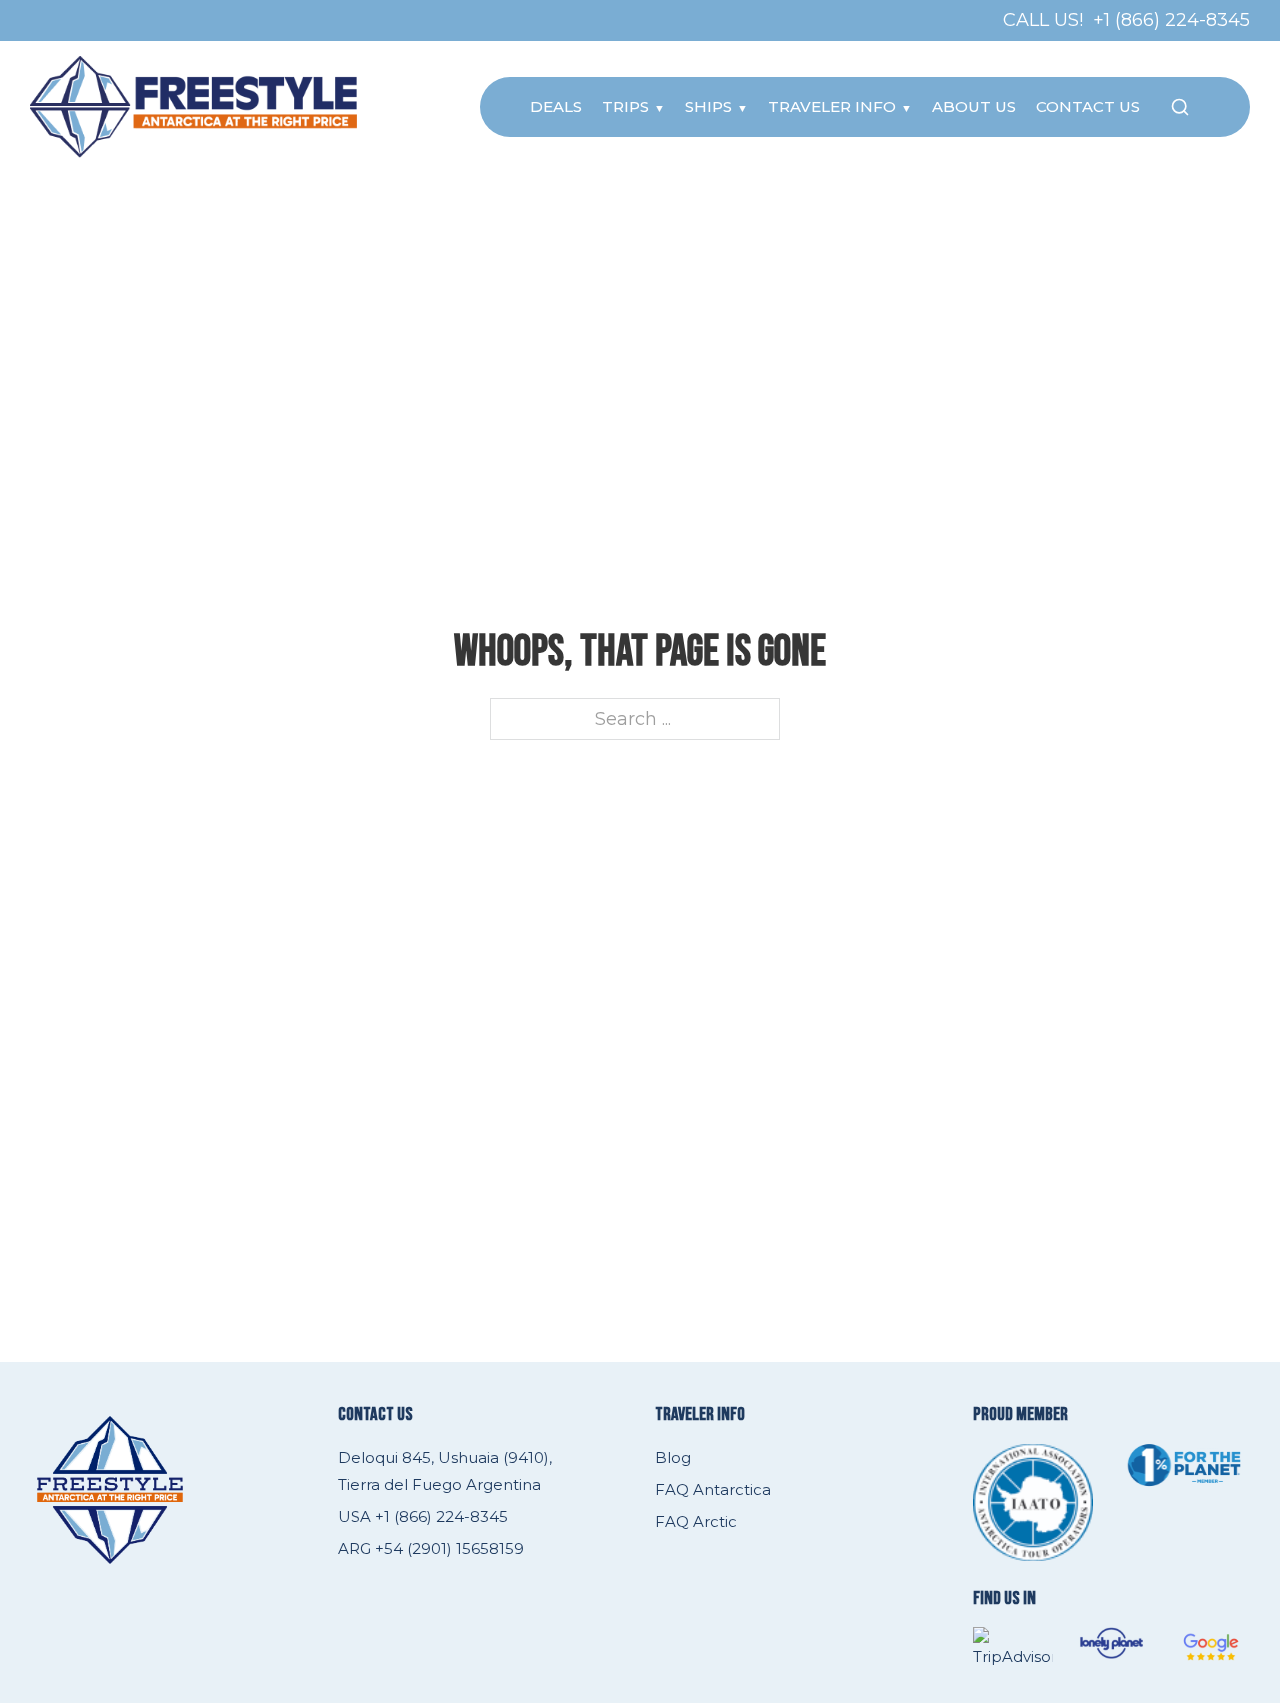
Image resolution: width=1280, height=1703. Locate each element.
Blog (673, 1457)
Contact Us (1088, 106)
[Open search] (1180, 107)
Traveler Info (832, 106)
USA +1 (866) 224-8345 (423, 1516)
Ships (708, 106)
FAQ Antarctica (713, 1489)
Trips (625, 106)
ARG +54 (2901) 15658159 (431, 1548)
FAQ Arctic (696, 1521)
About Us (974, 106)
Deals (556, 106)
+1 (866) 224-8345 (1171, 20)
